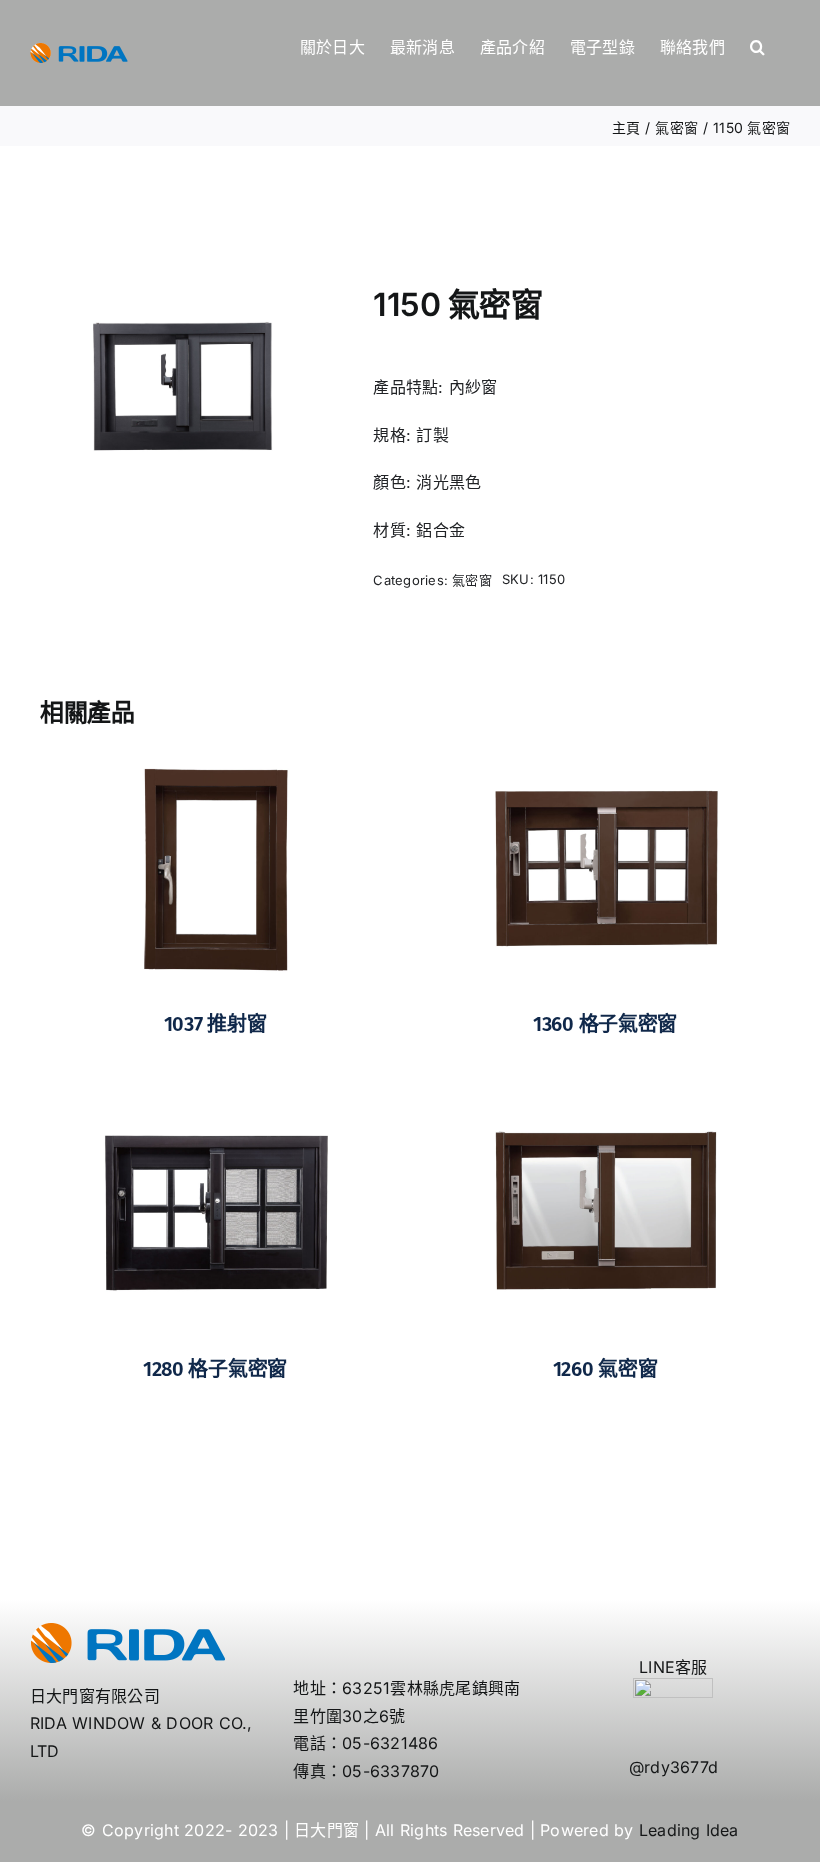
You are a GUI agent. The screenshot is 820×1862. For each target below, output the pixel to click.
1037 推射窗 (215, 1024)
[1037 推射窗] (215, 756)
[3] (181, 386)
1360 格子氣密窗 (605, 1024)
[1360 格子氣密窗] (605, 756)
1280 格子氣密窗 (215, 1369)
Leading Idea (689, 1830)
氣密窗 (472, 580)
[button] (757, 47)
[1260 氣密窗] (605, 1102)
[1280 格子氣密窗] (215, 1102)
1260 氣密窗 (605, 1369)
